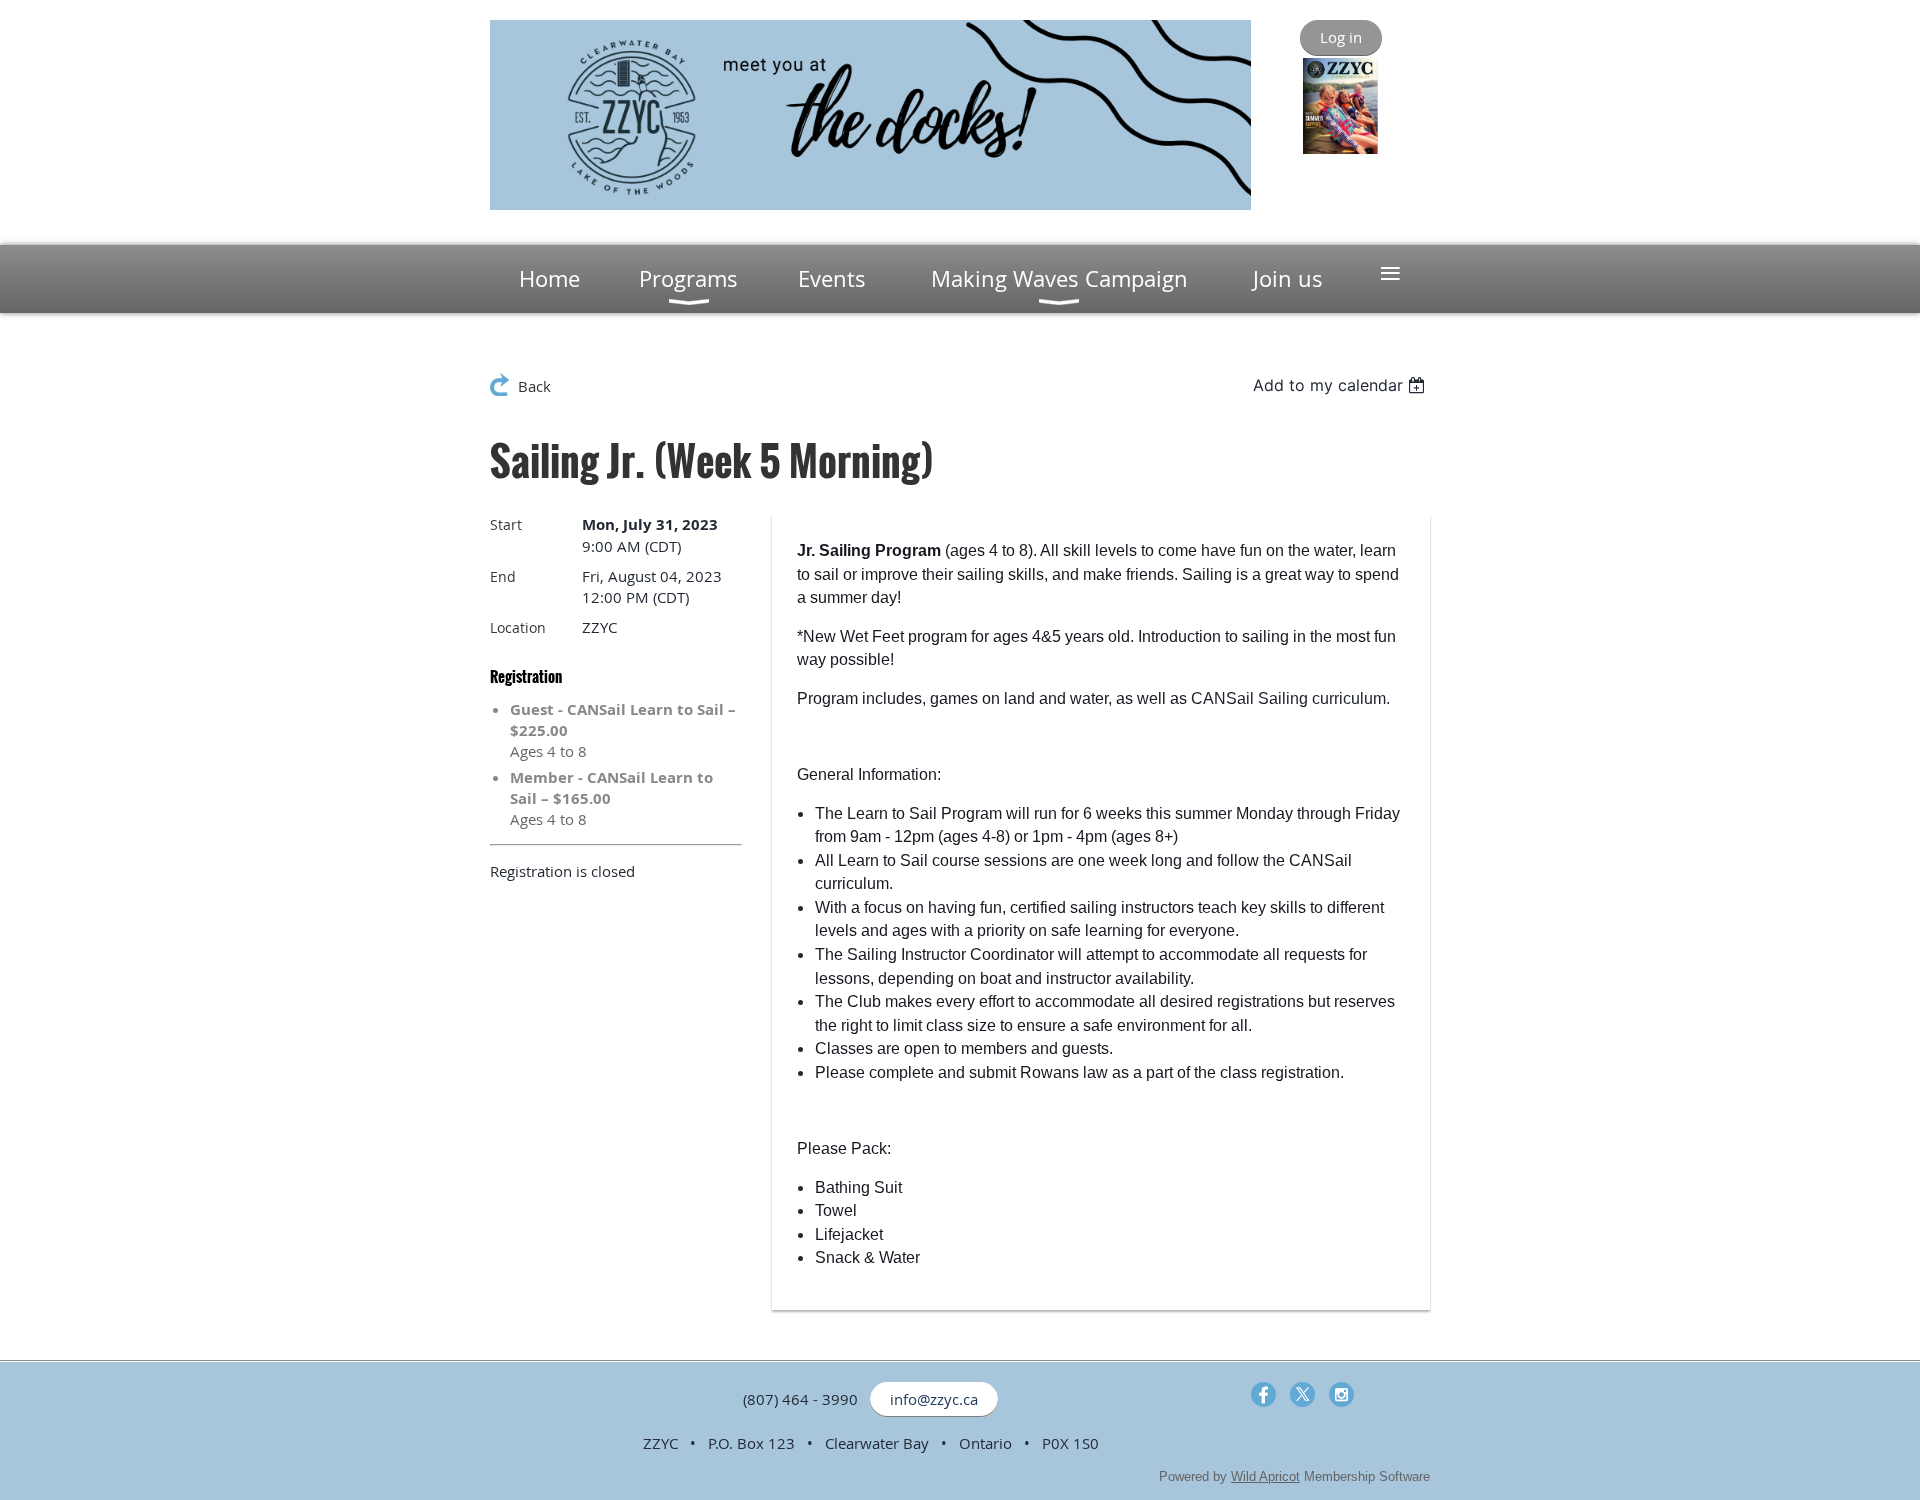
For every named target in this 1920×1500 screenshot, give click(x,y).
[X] (1302, 1394)
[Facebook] (1263, 1394)
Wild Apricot (1265, 1476)
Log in (1341, 37)
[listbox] (1341, 385)
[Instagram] (1341, 1394)
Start (506, 524)
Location (518, 627)
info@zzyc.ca (934, 1399)
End (503, 576)
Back (534, 386)
